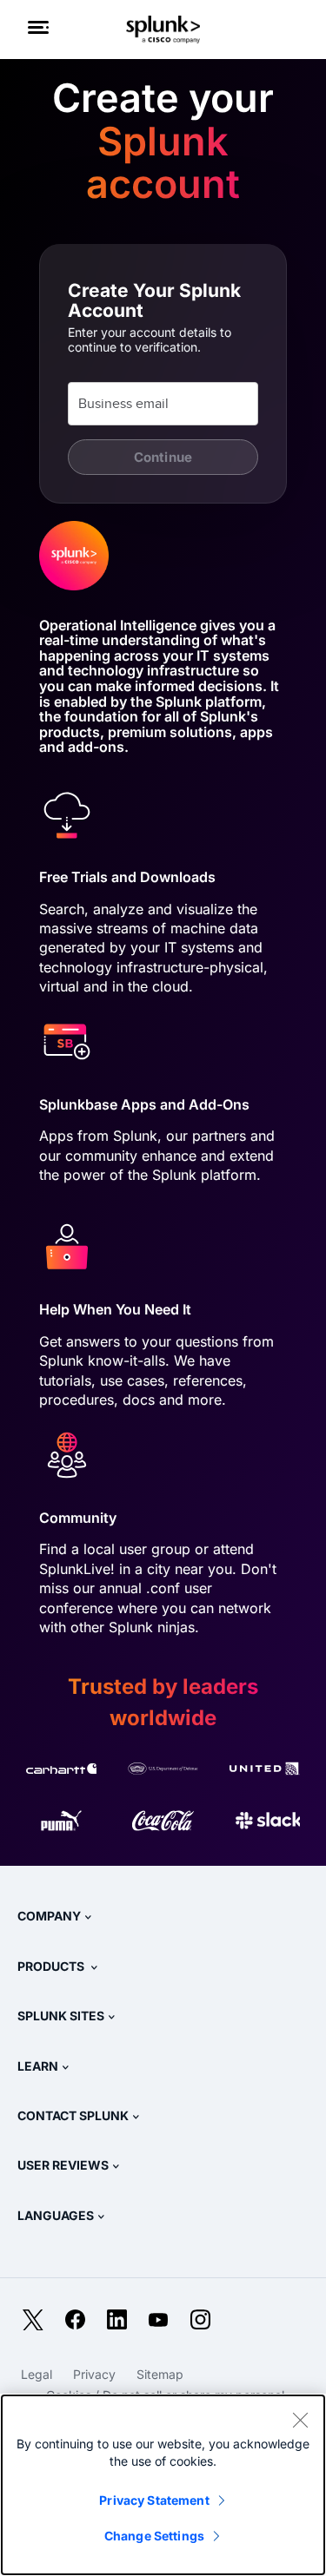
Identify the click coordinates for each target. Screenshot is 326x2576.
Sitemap (160, 2374)
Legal (37, 2374)
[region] (163, 2485)
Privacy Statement (154, 2500)
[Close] (300, 2420)
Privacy (94, 2374)
